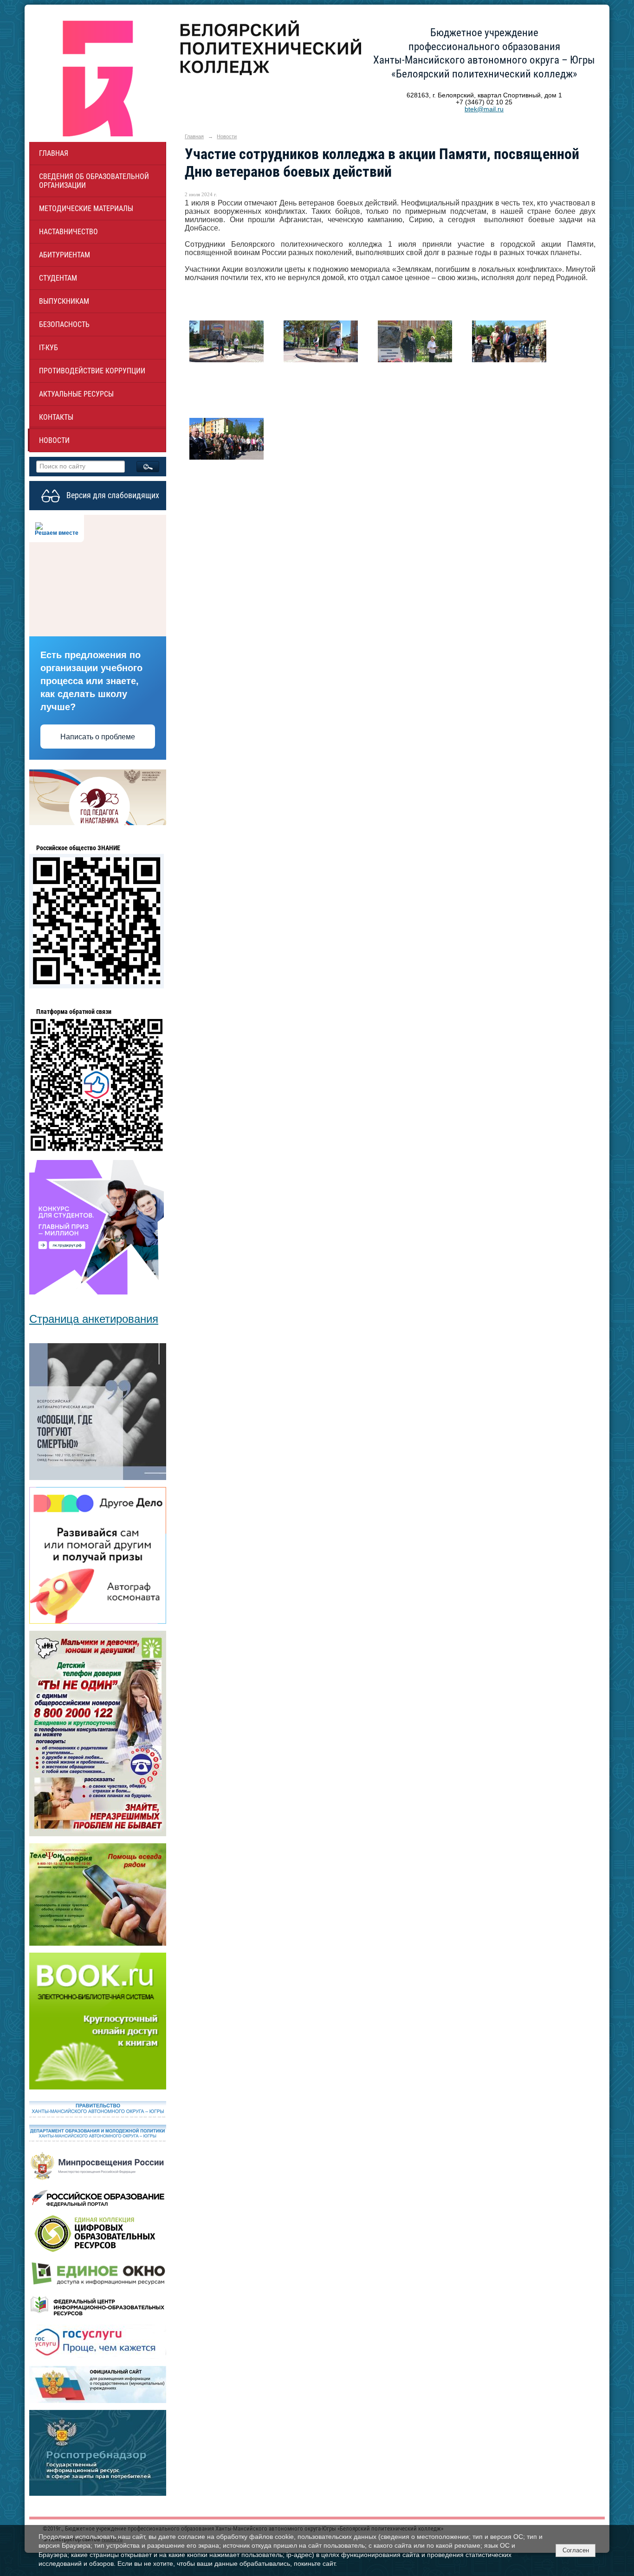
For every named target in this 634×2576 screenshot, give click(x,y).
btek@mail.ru (484, 109)
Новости (54, 440)
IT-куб (49, 348)
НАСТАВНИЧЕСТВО (68, 232)
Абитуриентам (65, 255)
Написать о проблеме (98, 737)
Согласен (576, 2550)
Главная (54, 153)
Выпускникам (64, 301)
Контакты (56, 417)
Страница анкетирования (94, 1319)
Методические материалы (86, 208)
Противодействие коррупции (92, 371)
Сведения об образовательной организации (94, 181)
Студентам (58, 278)
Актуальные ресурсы (76, 394)
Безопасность (64, 324)
